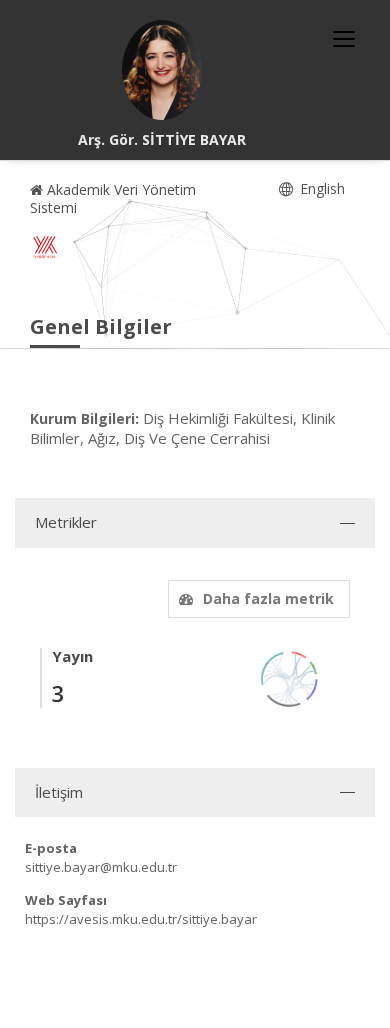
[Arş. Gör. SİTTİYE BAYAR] (162, 70)
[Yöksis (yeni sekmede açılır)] (45, 247)
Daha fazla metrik (268, 598)
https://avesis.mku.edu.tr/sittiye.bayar (141, 919)
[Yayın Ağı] (290, 677)
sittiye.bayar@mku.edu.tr (101, 867)
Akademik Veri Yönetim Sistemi (113, 198)
